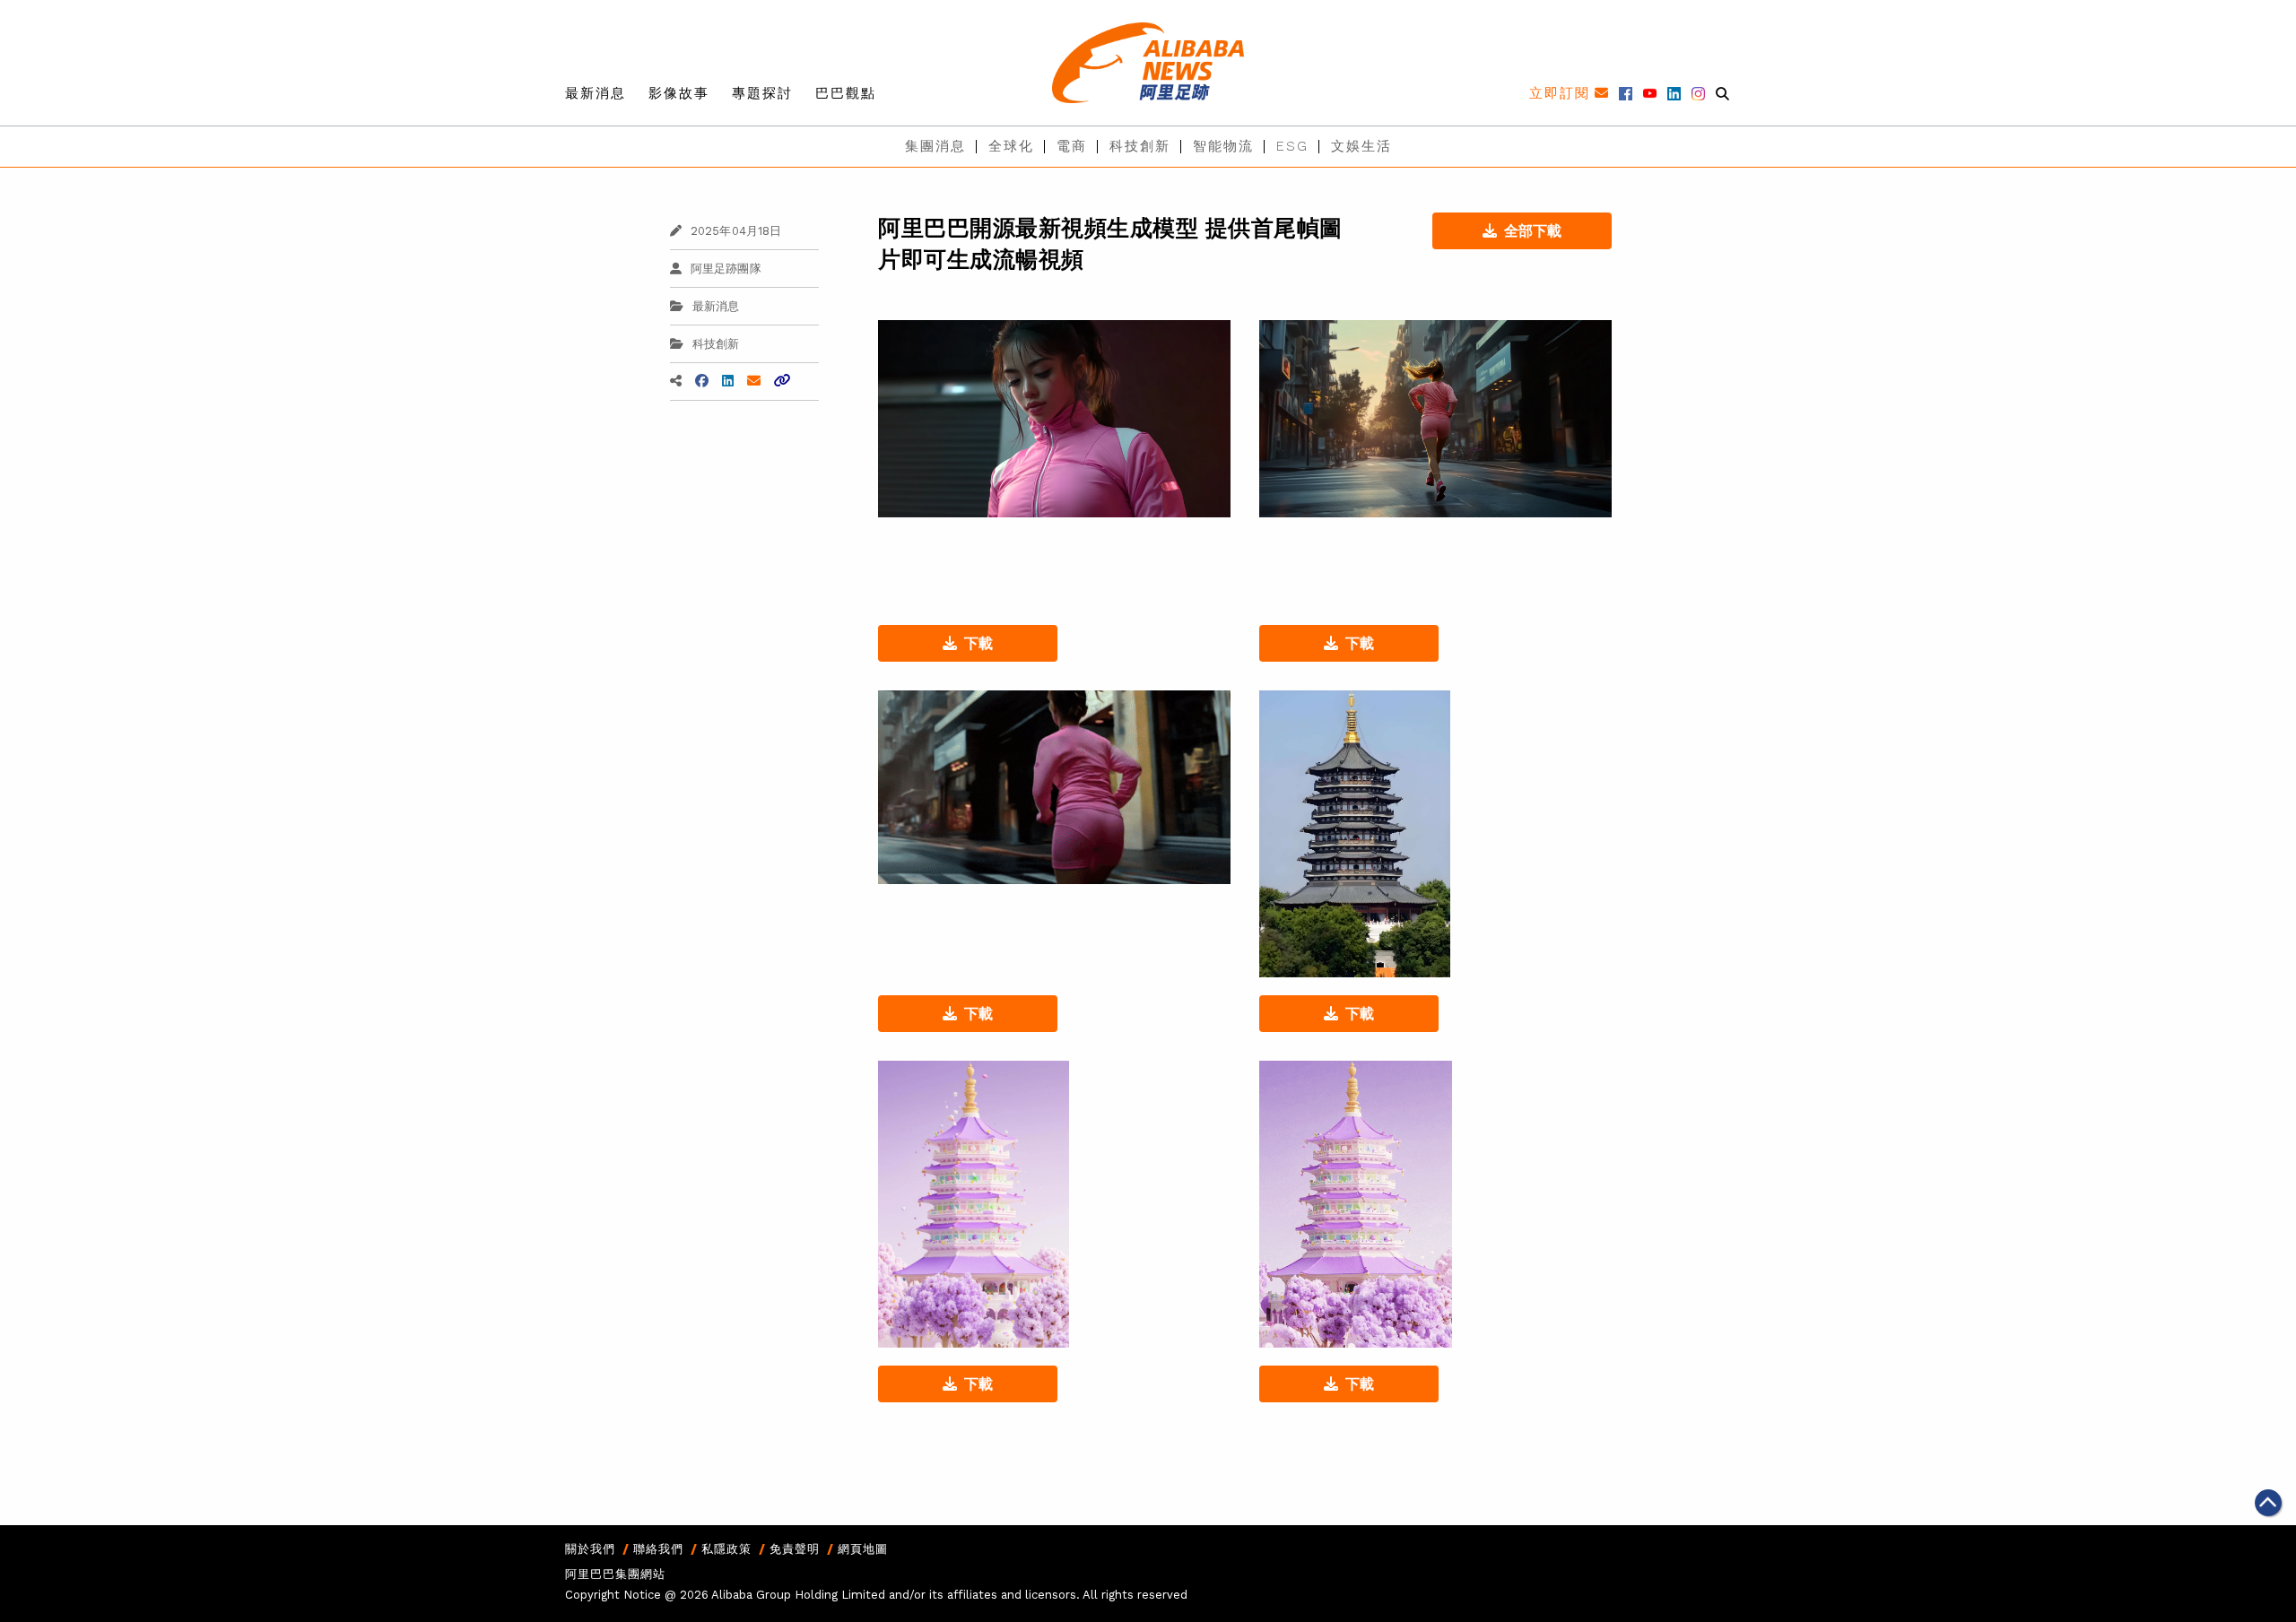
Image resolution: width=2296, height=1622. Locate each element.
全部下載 (1533, 231)
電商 (1072, 146)
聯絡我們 (658, 1549)
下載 (978, 643)
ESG (1292, 146)
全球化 (1011, 146)
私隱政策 (726, 1549)
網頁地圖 (863, 1549)
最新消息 (596, 93)
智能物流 (1223, 146)
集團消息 (935, 146)
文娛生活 (1361, 146)
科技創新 (1140, 146)
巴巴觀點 (846, 93)
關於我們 (590, 1549)
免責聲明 (795, 1549)
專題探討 (762, 93)
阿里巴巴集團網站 (615, 1574)
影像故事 (679, 93)
